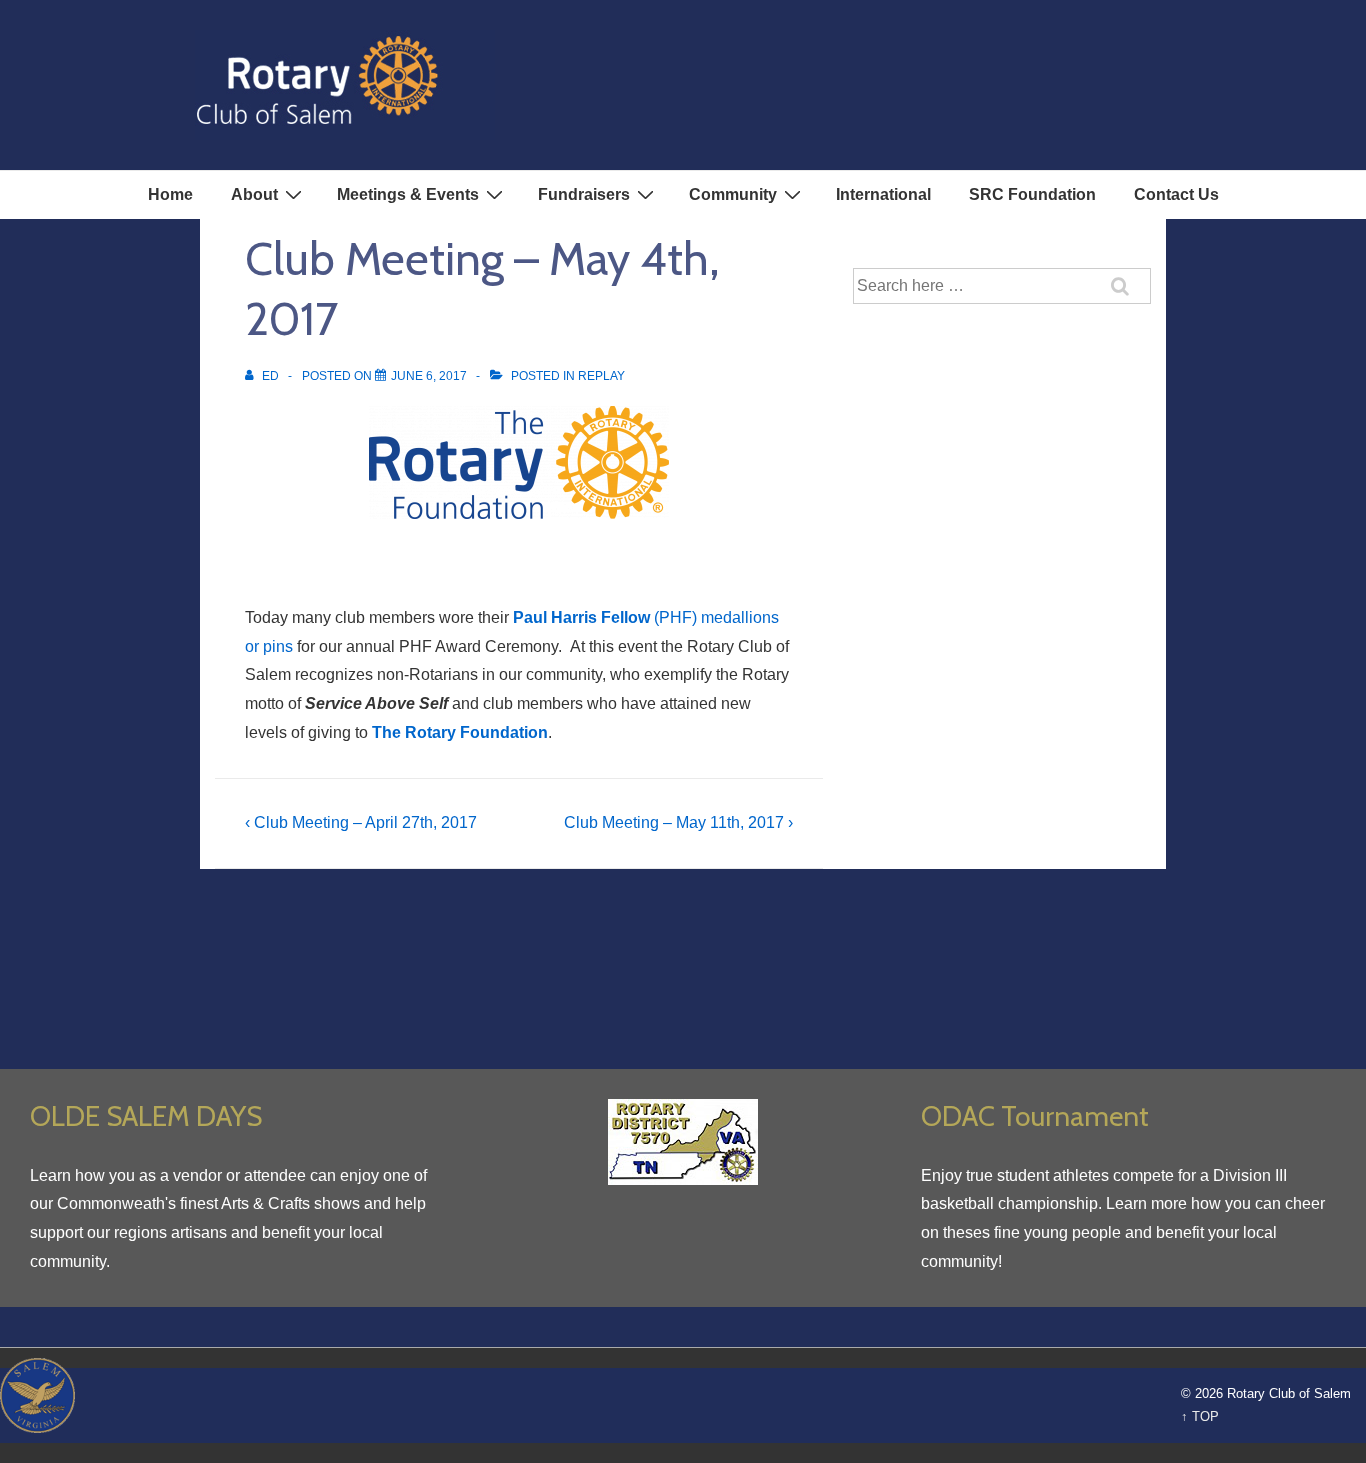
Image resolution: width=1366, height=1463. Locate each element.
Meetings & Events (408, 194)
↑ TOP (1200, 1416)
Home (170, 194)
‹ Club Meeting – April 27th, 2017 (361, 822)
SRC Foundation (1032, 194)
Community (733, 194)
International (883, 194)
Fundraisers (584, 194)
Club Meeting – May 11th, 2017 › (678, 822)
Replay (601, 376)
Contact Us (1176, 194)
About (254, 194)
